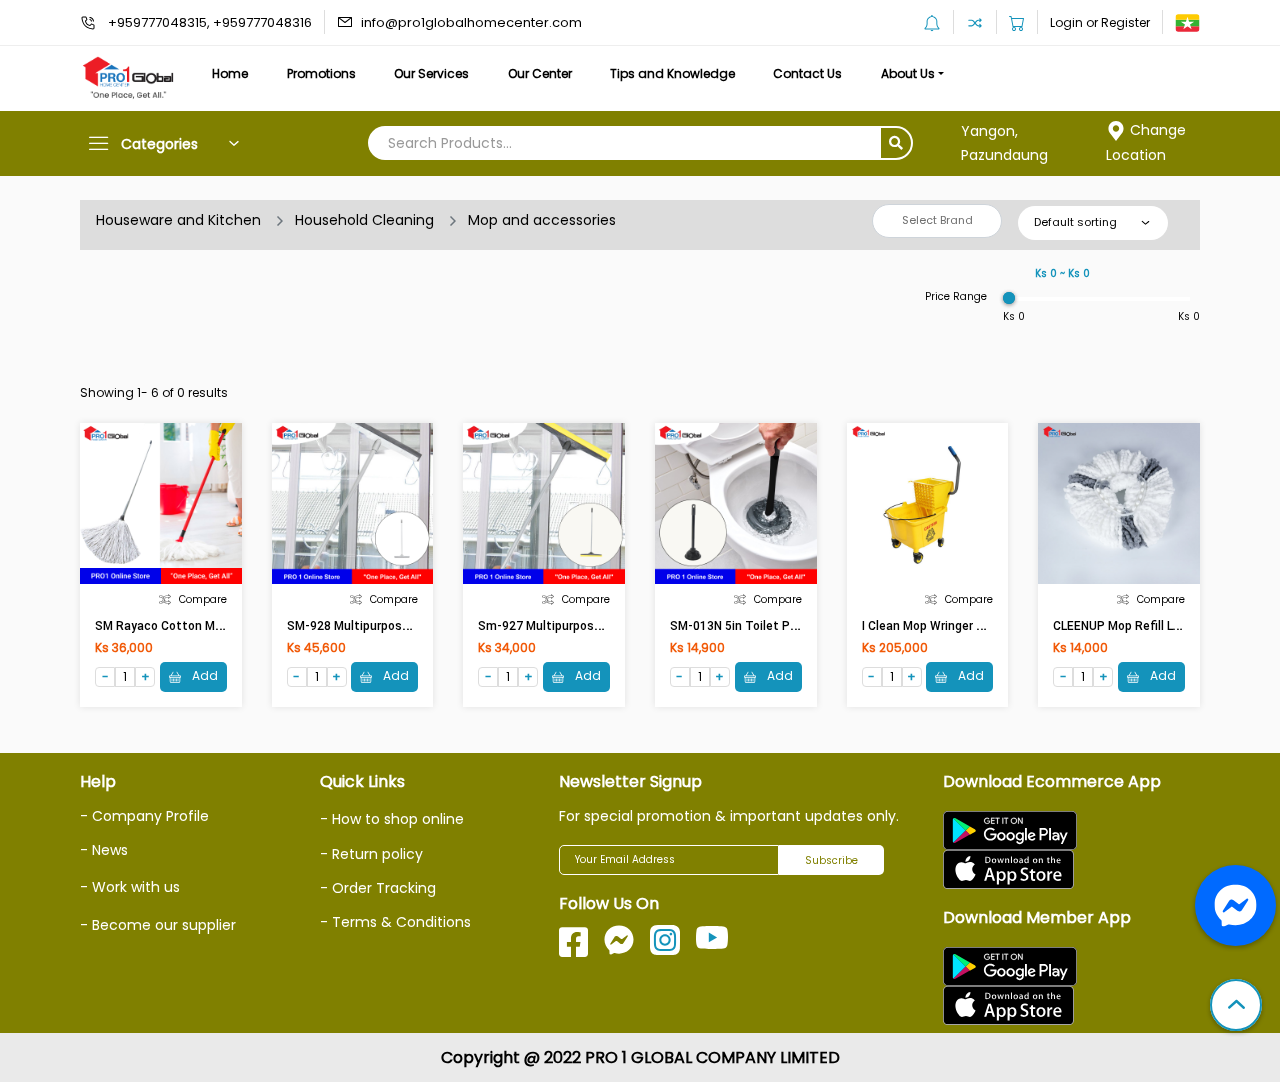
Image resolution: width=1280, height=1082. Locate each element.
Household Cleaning (364, 220)
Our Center (540, 73)
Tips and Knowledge (672, 73)
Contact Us (807, 73)
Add (203, 676)
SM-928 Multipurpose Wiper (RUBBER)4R (402, 626)
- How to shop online (392, 819)
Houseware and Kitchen (178, 220)
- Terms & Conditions (395, 922)
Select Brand (937, 220)
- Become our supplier (158, 925)
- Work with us (130, 887)
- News (104, 850)
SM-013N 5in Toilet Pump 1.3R (756, 626)
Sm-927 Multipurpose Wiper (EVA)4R (581, 626)
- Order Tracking (378, 888)
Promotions (321, 73)
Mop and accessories (542, 220)
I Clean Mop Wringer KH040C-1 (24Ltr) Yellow (987, 626)
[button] (1236, 1007)
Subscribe (831, 860)
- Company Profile (144, 816)
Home (230, 73)
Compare (203, 599)
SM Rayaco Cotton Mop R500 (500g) (197, 626)
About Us (908, 73)
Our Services (431, 73)
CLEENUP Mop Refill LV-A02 (1129, 626)
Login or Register (1100, 22)
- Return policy (371, 854)
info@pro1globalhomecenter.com (471, 22)
